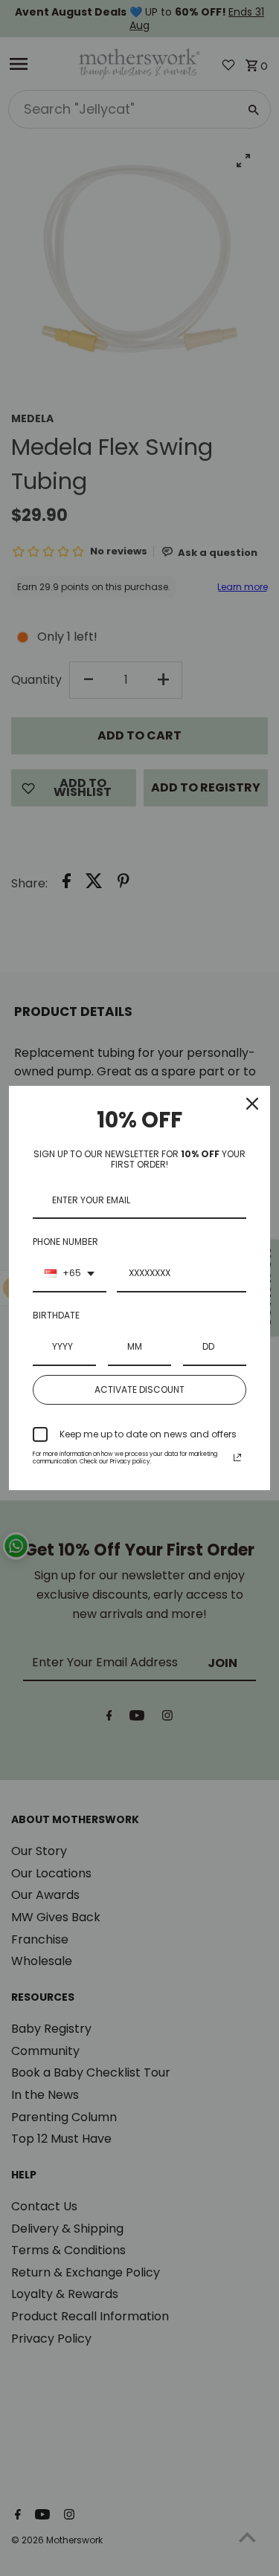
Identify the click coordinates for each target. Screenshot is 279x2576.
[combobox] (70, 1274)
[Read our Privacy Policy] (237, 1457)
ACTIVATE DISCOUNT (139, 1389)
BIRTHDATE (56, 1315)
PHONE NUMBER (65, 1242)
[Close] (252, 1104)
